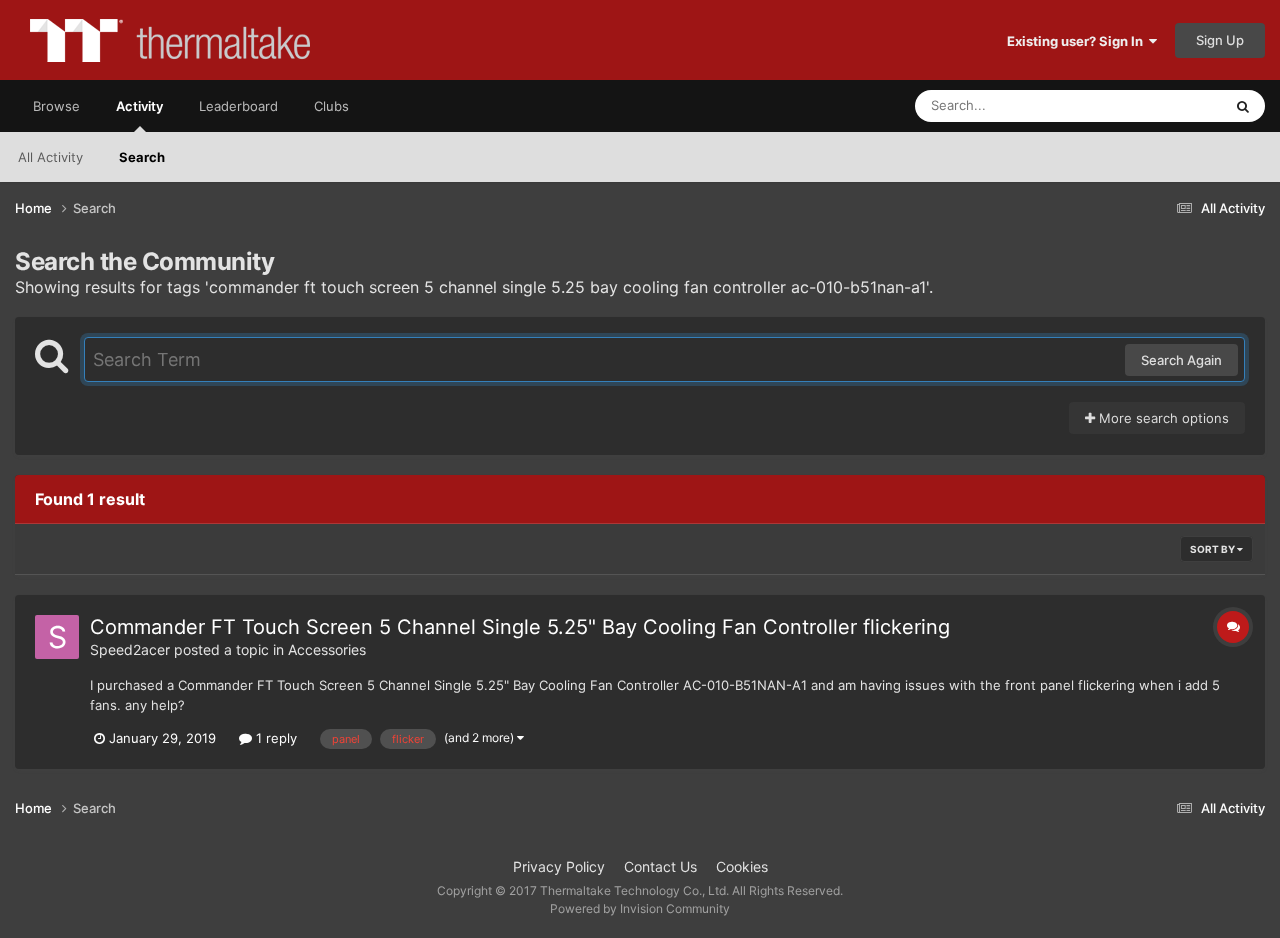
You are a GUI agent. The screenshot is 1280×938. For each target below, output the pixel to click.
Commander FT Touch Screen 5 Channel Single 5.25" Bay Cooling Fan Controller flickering (520, 627)
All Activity (50, 157)
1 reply (274, 738)
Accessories (327, 649)
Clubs (331, 106)
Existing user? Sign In (1078, 41)
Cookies (742, 866)
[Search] (1243, 106)
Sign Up (1220, 40)
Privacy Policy (559, 866)
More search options (1162, 418)
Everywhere (1160, 105)
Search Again (1181, 360)
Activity (139, 106)
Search (142, 157)
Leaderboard (238, 106)
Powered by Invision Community (640, 908)
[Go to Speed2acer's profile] (57, 637)
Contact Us (660, 866)
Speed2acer (130, 649)
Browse (56, 106)
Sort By (1213, 549)
